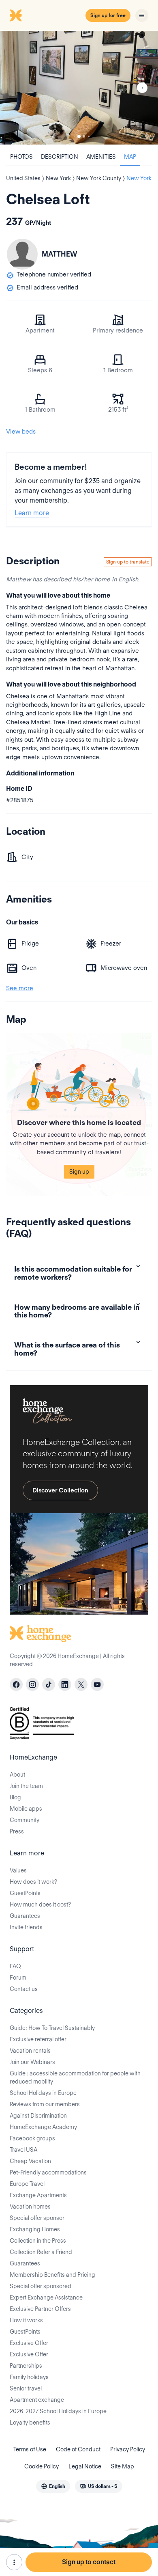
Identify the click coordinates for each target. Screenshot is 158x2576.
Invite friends (26, 1927)
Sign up (79, 1172)
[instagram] (32, 1684)
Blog (15, 1797)
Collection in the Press (38, 2241)
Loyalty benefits (30, 2423)
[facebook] (16, 1684)
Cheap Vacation (30, 2161)
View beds (21, 432)
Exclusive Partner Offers (40, 2309)
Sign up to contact (89, 2562)
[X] (81, 1684)
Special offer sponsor (37, 2218)
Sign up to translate (128, 562)
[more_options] (14, 2562)
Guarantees (25, 1916)
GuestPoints (25, 1893)
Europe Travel (27, 2184)
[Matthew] (22, 254)
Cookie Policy (42, 2466)
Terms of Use (30, 2449)
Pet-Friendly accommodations (48, 2172)
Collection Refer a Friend (41, 2252)
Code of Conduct (78, 2449)
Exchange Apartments (38, 2195)
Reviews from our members (45, 2104)
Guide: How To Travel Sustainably (52, 2028)
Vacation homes (30, 2207)
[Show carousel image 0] (79, 88)
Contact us (24, 1989)
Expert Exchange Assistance (46, 2297)
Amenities (101, 157)
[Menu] (142, 15)
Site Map (123, 2466)
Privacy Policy (128, 2449)
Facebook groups (32, 2138)
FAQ (15, 1966)
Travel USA (23, 2150)
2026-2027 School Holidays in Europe (58, 2411)
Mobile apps (26, 1809)
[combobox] (53, 2486)
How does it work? (33, 1882)
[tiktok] (49, 1684)
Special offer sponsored (41, 2286)
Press (17, 1831)
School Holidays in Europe (43, 2093)
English (128, 579)
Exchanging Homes (35, 2229)
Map (130, 157)
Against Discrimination (38, 2116)
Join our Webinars (32, 2062)
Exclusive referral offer (38, 2039)
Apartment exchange (37, 2400)
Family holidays (29, 2377)
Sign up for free (108, 15)
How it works (26, 2320)
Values (18, 1870)
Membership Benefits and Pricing (52, 2275)
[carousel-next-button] (142, 88)
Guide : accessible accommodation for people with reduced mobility (75, 2077)
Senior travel (26, 2388)
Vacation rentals (30, 2051)
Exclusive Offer (29, 2343)
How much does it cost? (40, 1904)
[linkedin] (65, 1684)
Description (60, 157)
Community (25, 1820)
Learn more (32, 513)
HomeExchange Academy (43, 2127)
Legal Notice (85, 2466)
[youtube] (97, 1684)
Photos (21, 157)
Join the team (26, 1786)
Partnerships (26, 2366)
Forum (18, 1978)
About (17, 1775)
